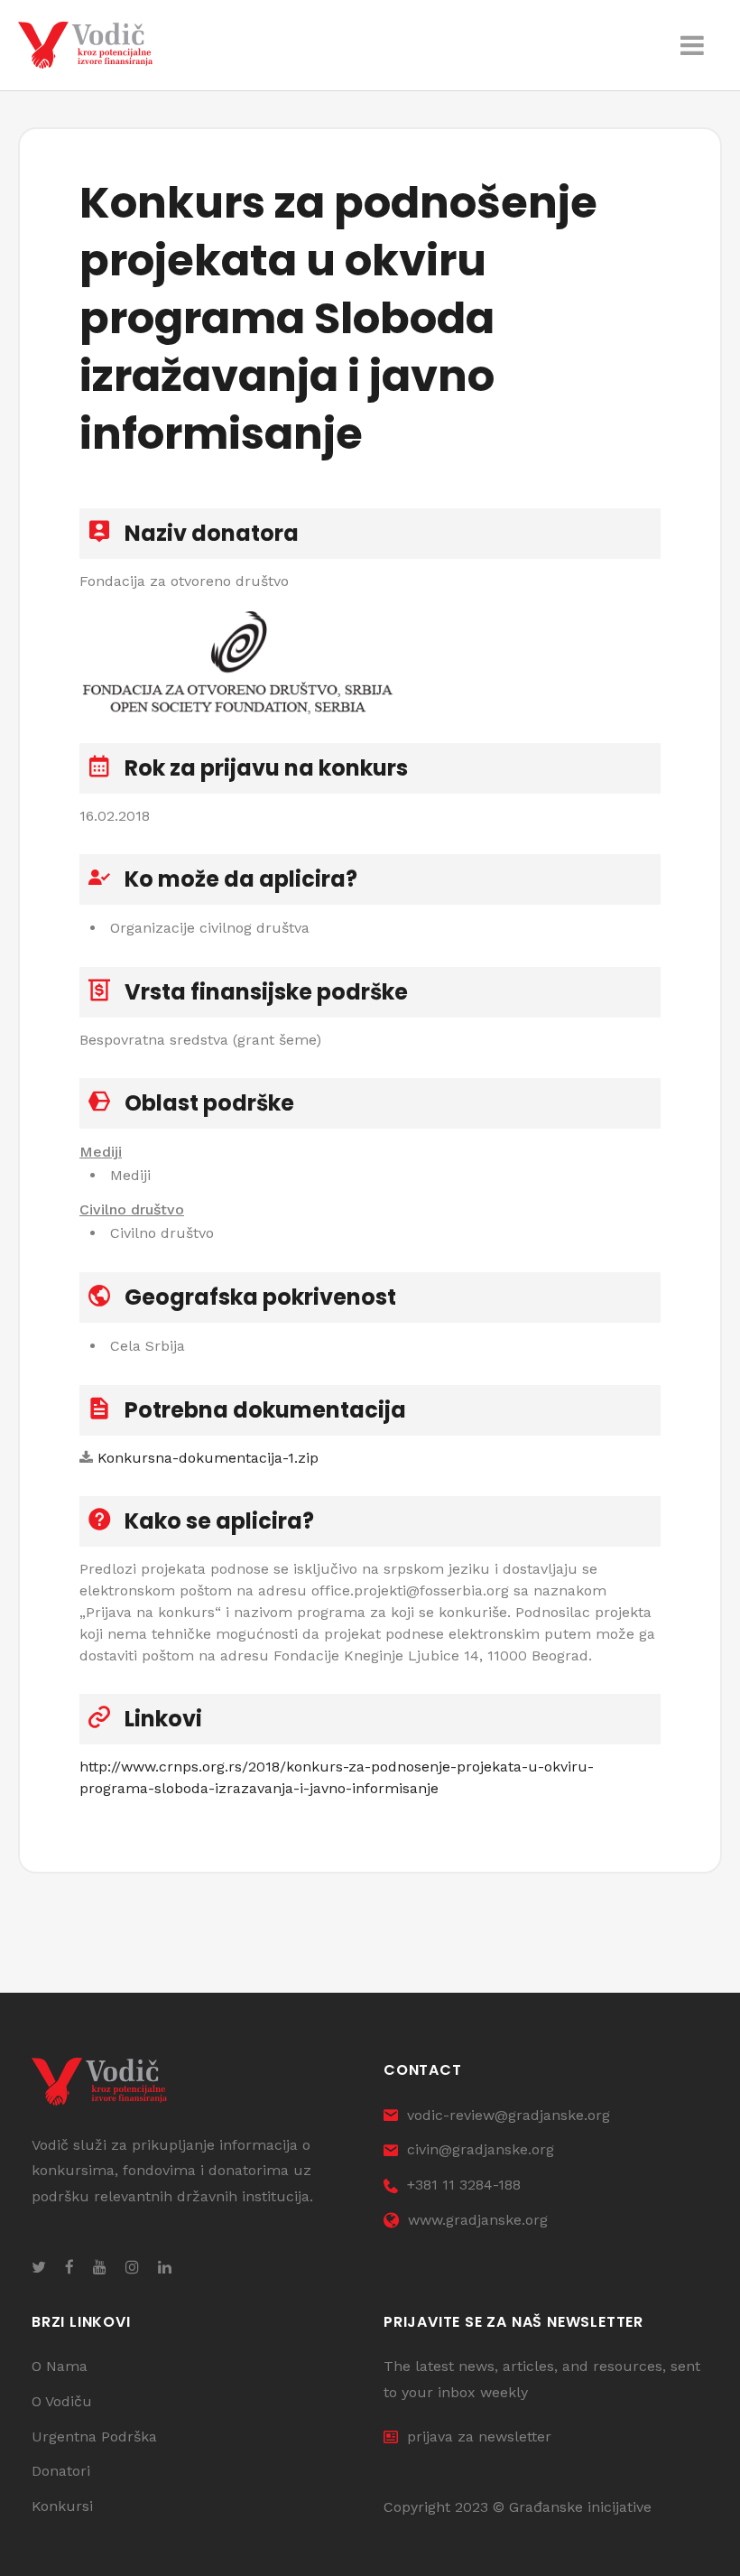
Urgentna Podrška (94, 2437)
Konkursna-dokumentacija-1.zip (208, 1458)
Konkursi (62, 2506)
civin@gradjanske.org (481, 2149)
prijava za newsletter (479, 2437)
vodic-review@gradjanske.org (509, 2115)
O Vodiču (62, 2401)
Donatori (61, 2471)
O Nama (60, 2366)
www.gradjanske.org (478, 2220)
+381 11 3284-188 (464, 2185)
